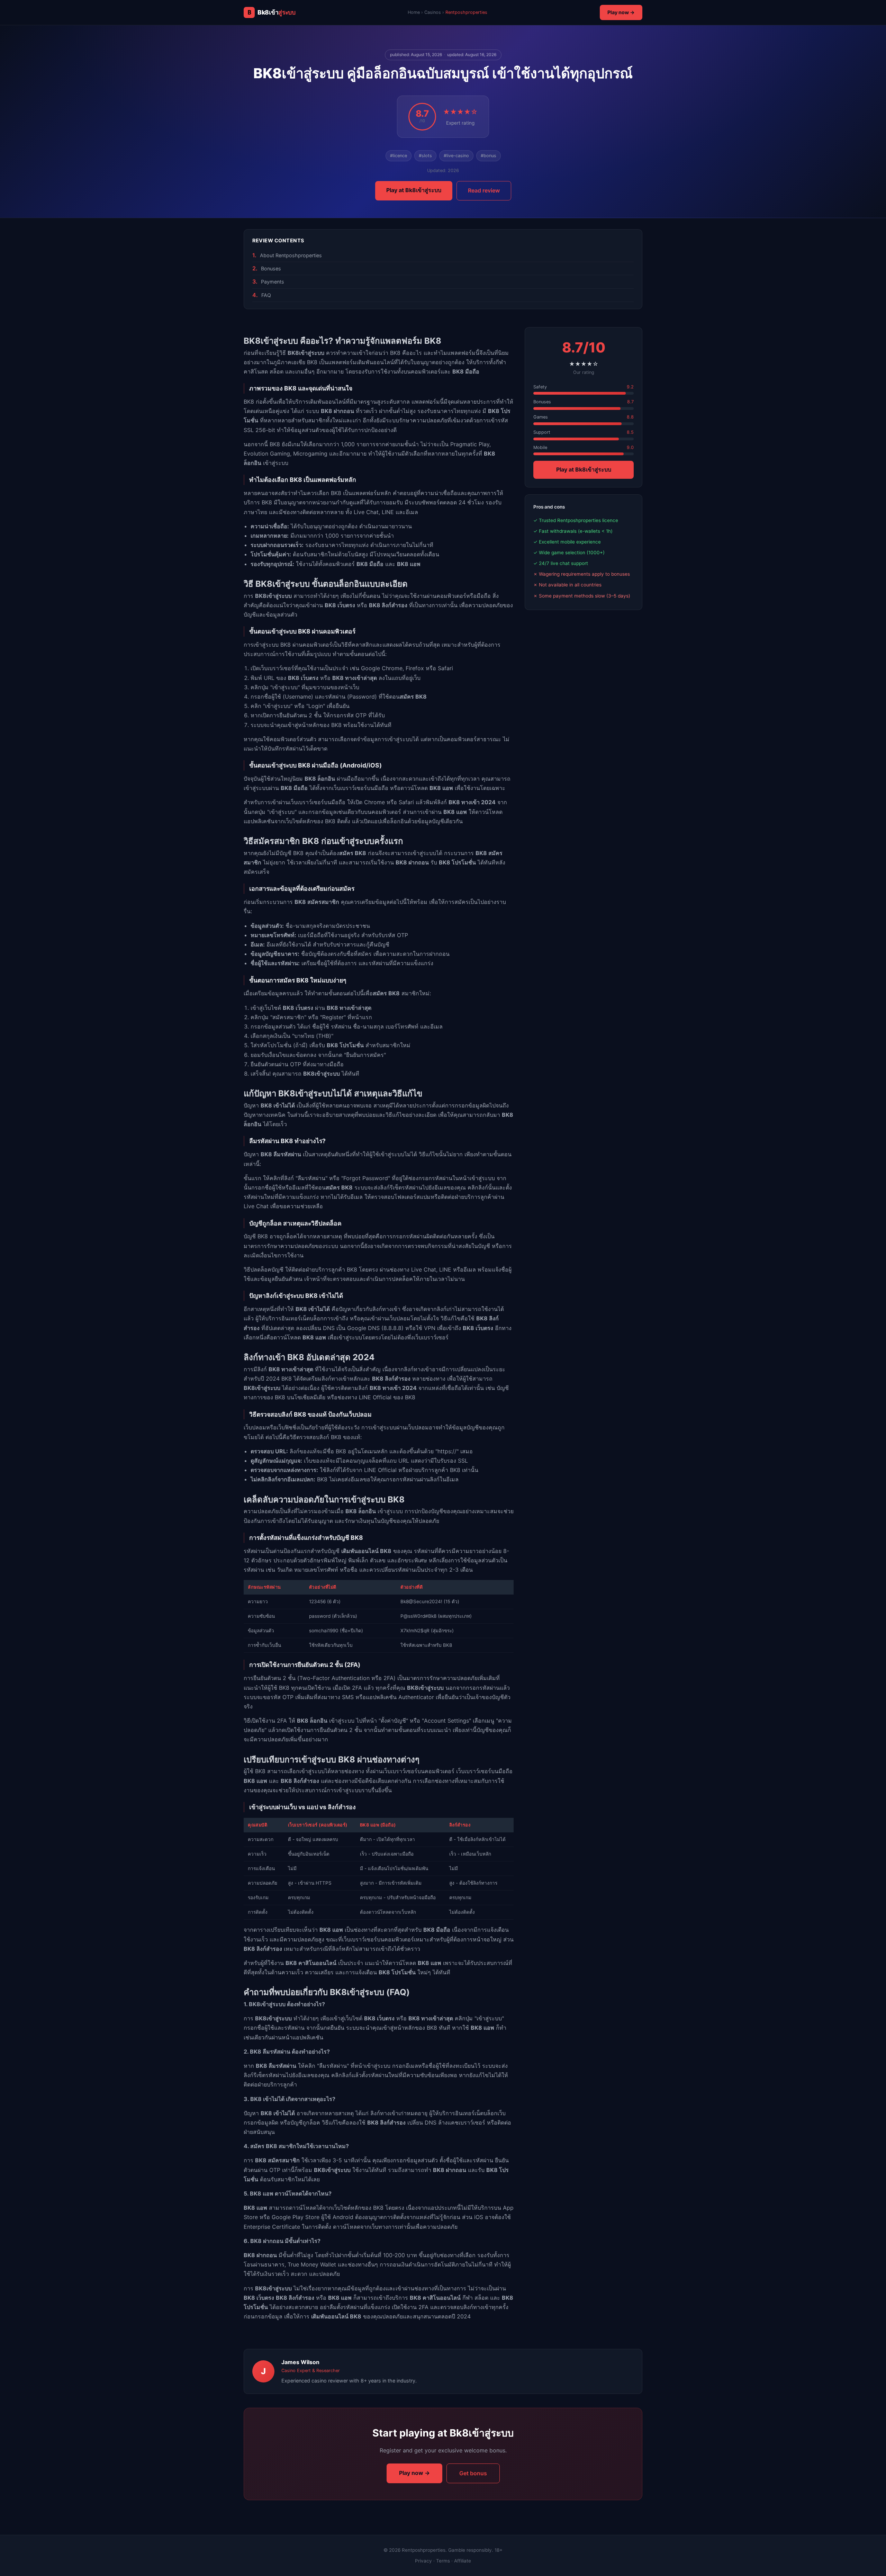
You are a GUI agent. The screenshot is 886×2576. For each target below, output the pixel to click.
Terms (443, 2561)
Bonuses (271, 268)
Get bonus (473, 2473)
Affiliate (463, 2561)
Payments (273, 282)
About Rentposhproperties (291, 255)
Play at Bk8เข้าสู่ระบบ (414, 190)
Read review (484, 190)
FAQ (266, 295)
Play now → (621, 12)
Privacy (423, 2561)
